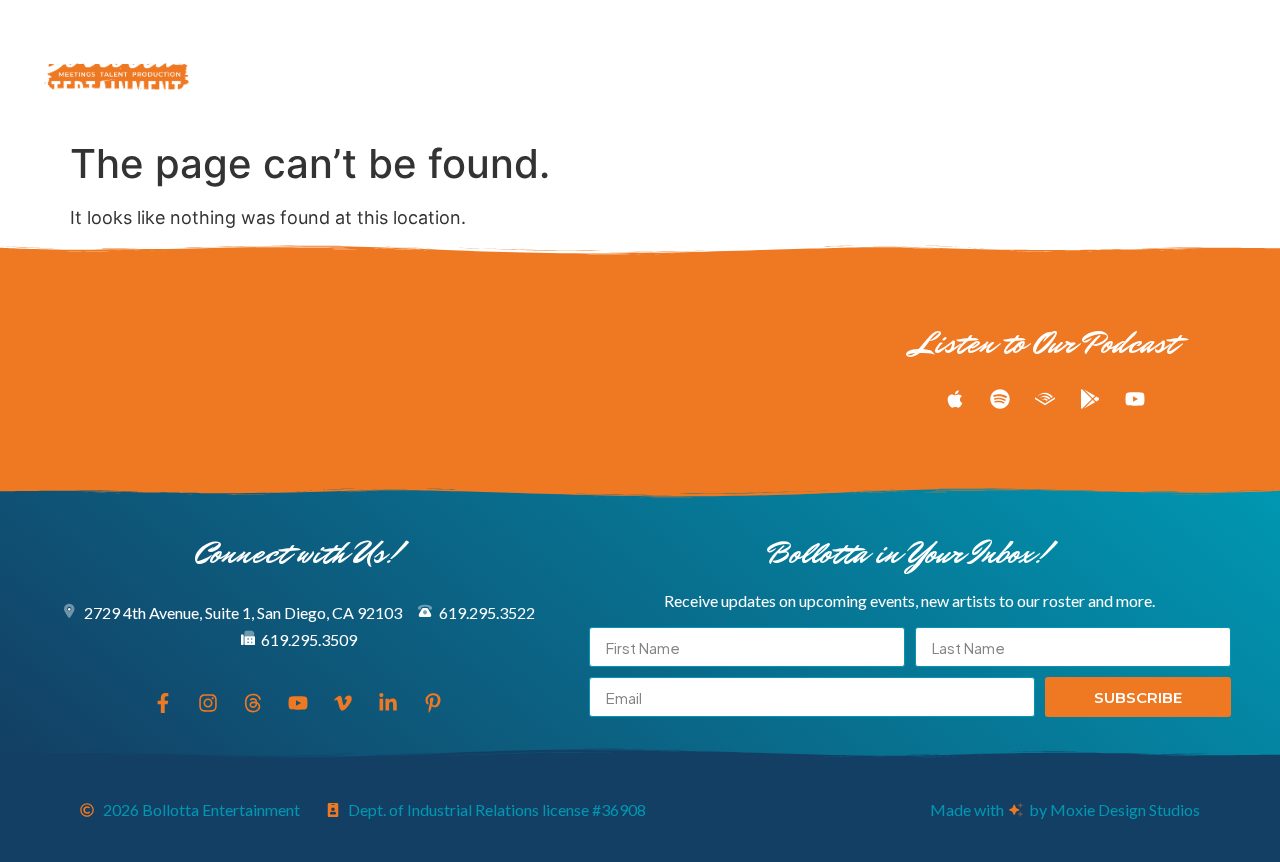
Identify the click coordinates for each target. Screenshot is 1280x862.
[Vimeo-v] (1170, 66)
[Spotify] (1000, 399)
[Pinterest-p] (1244, 66)
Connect (589, 89)
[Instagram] (1059, 66)
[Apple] (955, 399)
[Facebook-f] (1022, 66)
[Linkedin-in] (1207, 66)
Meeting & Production (524, 43)
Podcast (659, 43)
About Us (811, 43)
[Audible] (1045, 399)
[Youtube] (1133, 66)
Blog (733, 43)
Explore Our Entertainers (331, 43)
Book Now (904, 43)
